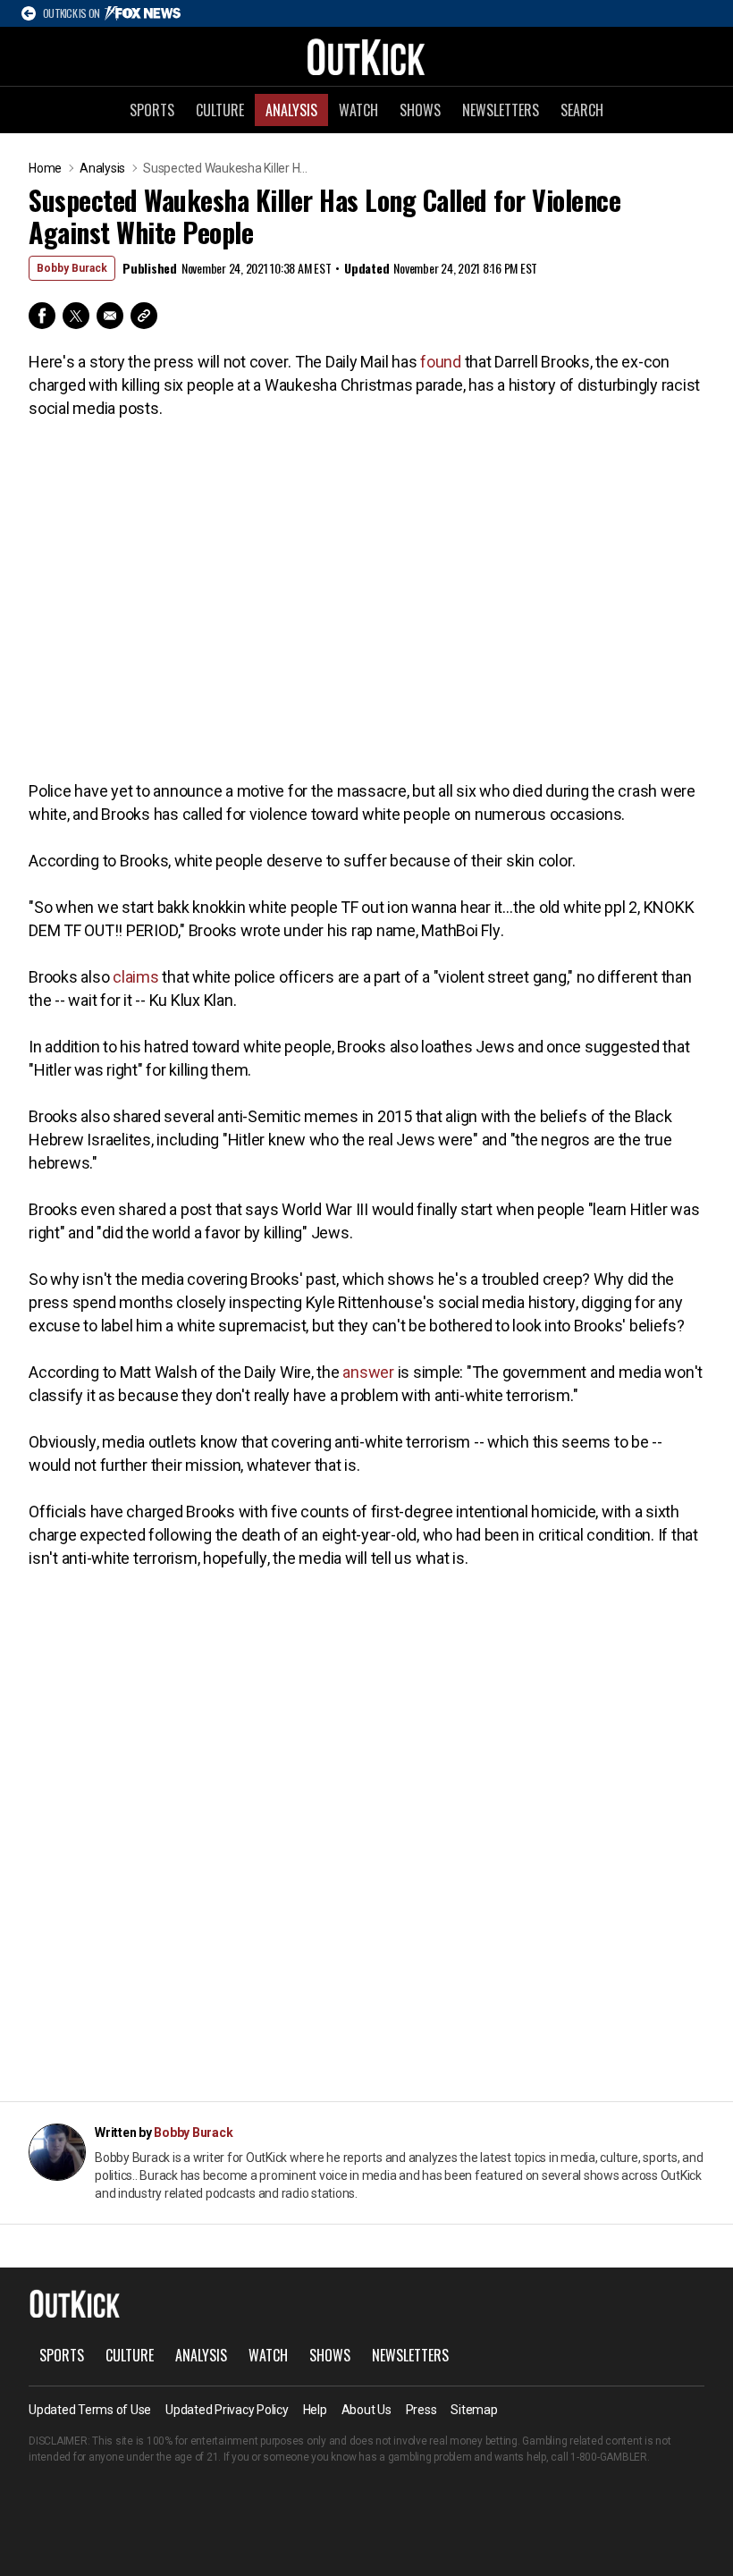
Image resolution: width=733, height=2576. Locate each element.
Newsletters (501, 110)
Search (582, 110)
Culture (220, 110)
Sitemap (474, 2410)
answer (368, 1372)
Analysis (291, 110)
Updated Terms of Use (90, 2410)
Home (45, 168)
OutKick (366, 56)
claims (136, 977)
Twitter (76, 316)
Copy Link (144, 316)
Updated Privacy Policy (227, 2410)
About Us (366, 2410)
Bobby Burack (72, 268)
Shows (420, 110)
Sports (152, 110)
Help (315, 2410)
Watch (358, 110)
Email (110, 316)
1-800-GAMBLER (609, 2457)
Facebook (42, 316)
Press (421, 2410)
